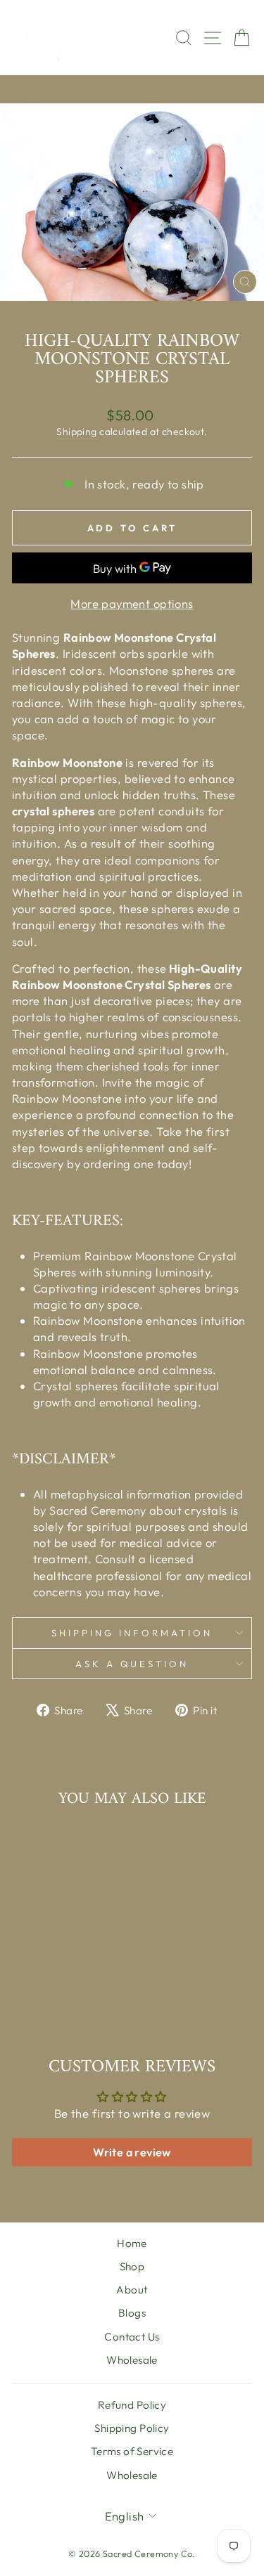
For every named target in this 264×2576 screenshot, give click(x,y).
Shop (132, 2266)
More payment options (132, 603)
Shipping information (132, 1633)
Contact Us (132, 2337)
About (132, 2290)
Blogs (132, 2313)
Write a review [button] (132, 2152)
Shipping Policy (132, 2428)
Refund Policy (132, 2405)
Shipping (76, 432)
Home (132, 2243)
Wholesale (132, 2360)
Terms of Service (132, 2451)
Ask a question (132, 1664)
